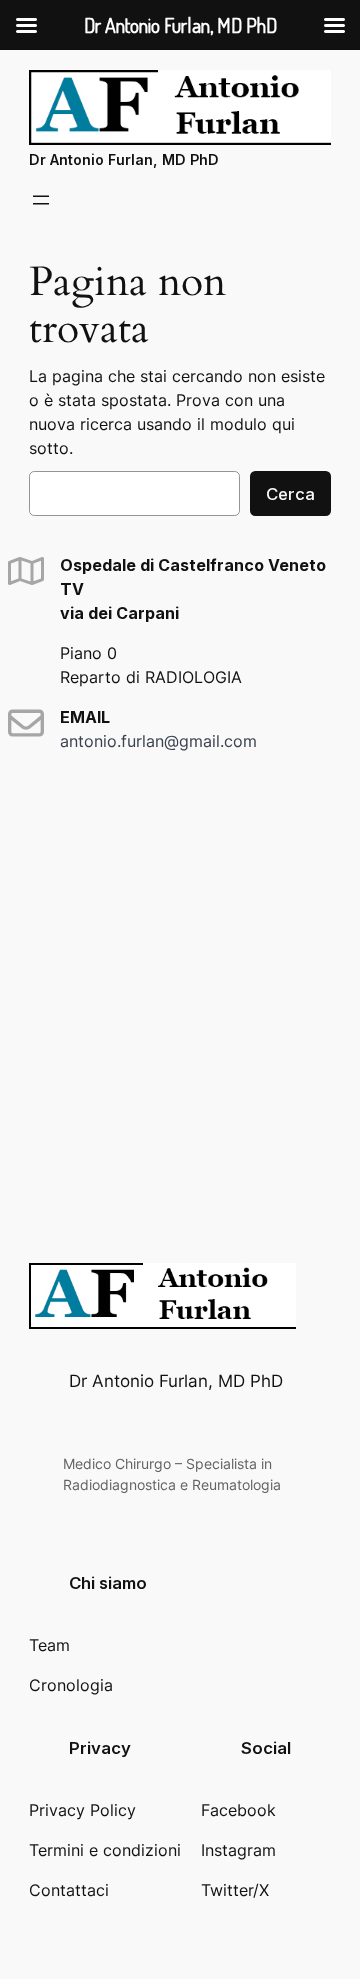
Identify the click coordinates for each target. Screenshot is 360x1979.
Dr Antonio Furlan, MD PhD (124, 159)
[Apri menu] (41, 200)
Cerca (290, 494)
